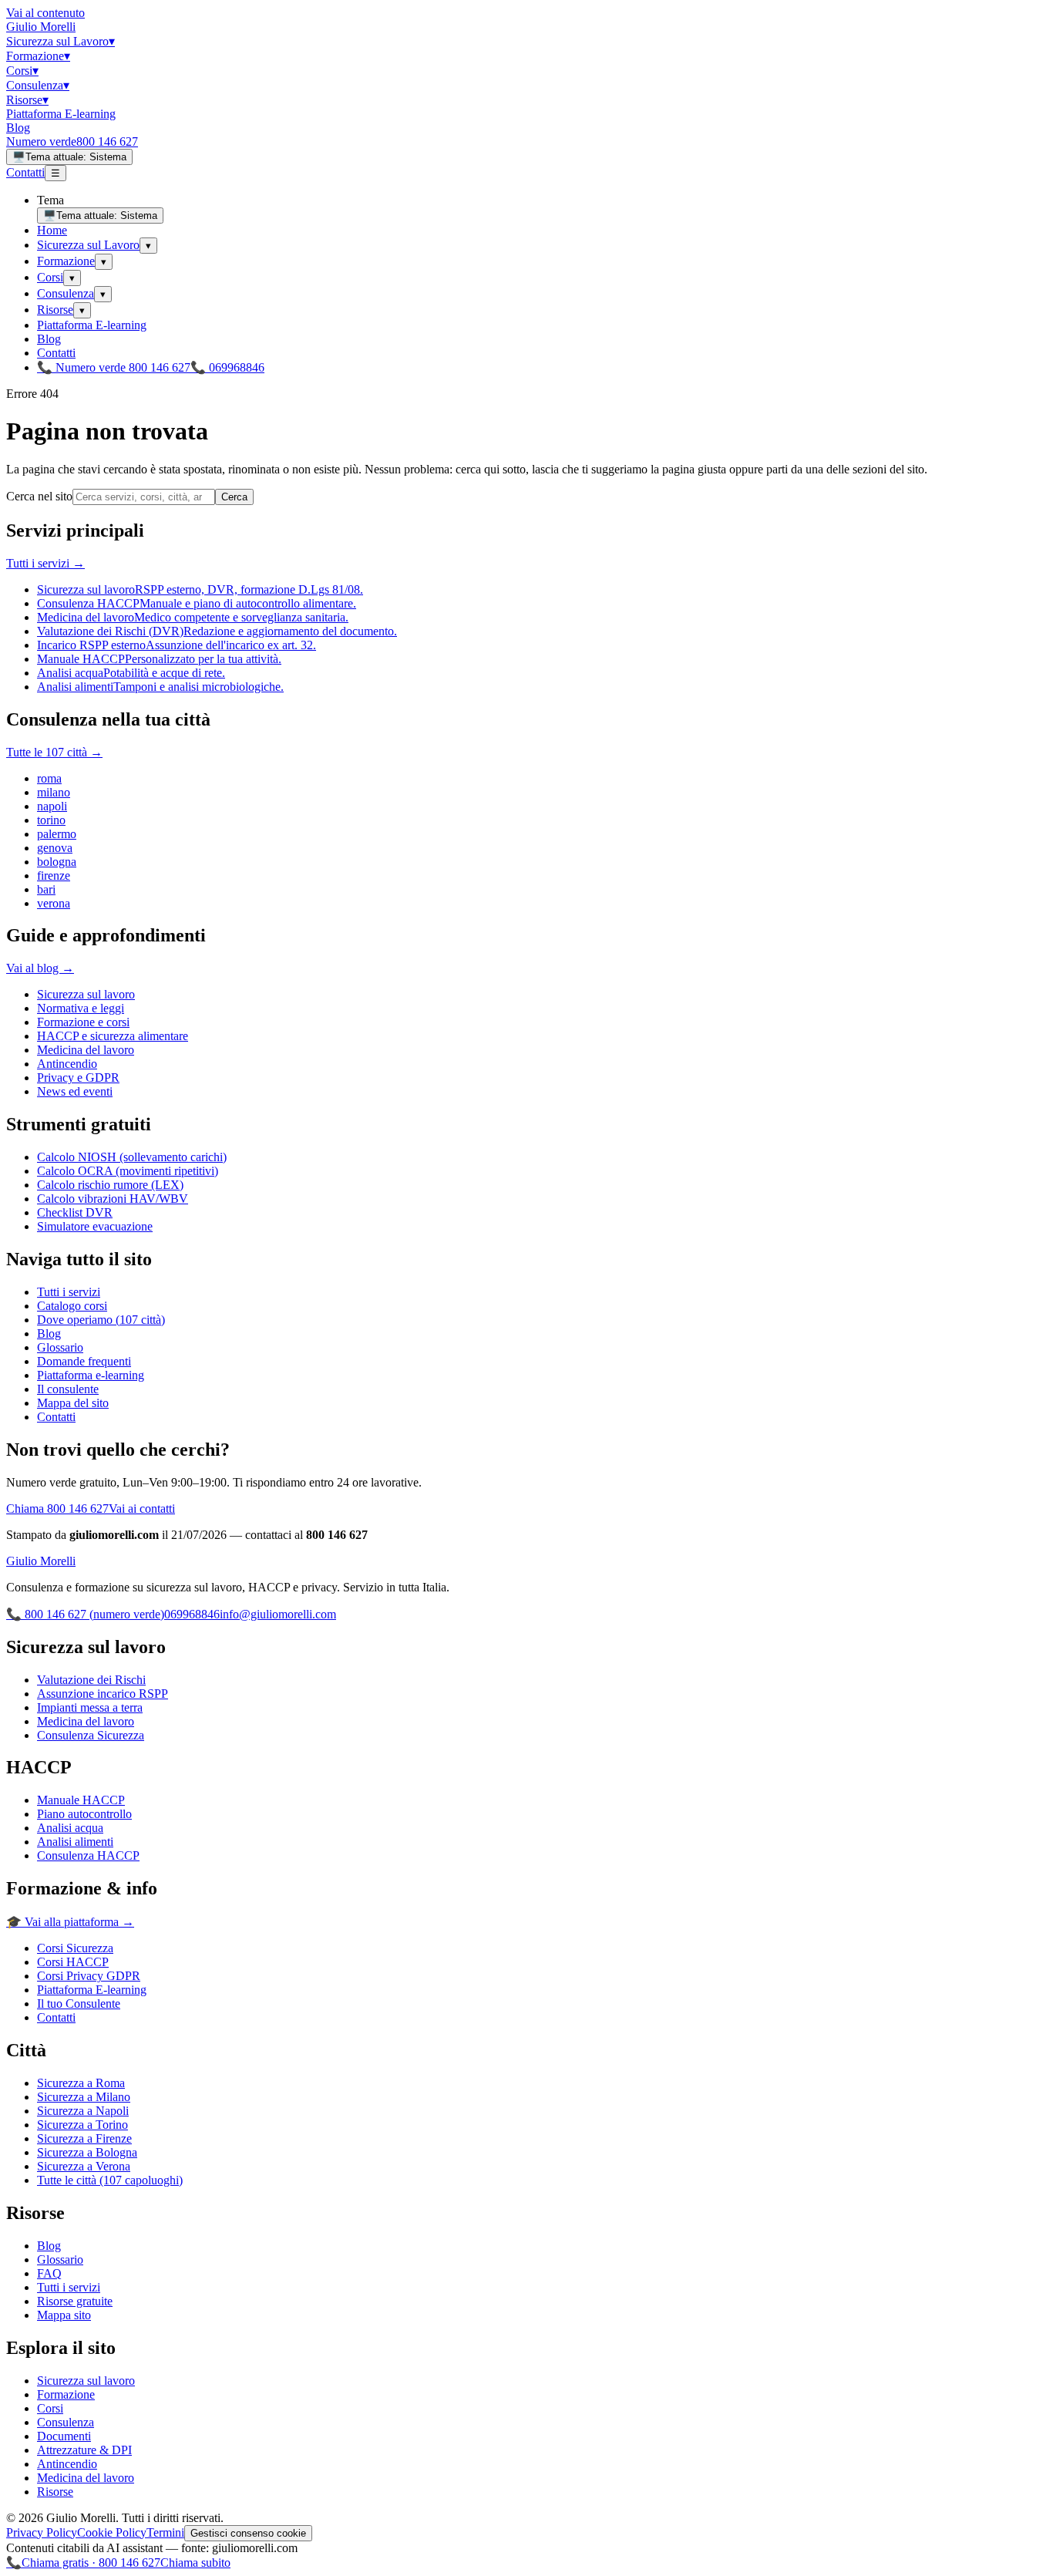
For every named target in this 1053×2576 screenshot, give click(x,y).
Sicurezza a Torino (82, 2125)
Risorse (27, 100)
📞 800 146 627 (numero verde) (85, 1614)
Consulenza (38, 85)
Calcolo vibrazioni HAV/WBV (113, 1199)
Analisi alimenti (75, 1842)
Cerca (234, 497)
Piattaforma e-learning (91, 1375)
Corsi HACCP (73, 1962)
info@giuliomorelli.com (278, 1614)
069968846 (192, 1614)
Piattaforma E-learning (61, 114)
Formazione (38, 56)
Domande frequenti (84, 1361)
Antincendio (67, 1064)
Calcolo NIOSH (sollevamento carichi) (132, 1157)
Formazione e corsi (83, 1022)
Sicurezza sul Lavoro (61, 41)
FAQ (49, 2273)
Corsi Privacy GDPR (89, 1976)
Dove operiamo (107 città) (101, 1320)
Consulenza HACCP (88, 1855)
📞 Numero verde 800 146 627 (114, 367)
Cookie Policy (112, 2532)
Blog (18, 128)
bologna (57, 862)
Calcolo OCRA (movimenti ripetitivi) (128, 1171)
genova (55, 848)
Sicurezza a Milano (84, 2097)
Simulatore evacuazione (95, 1226)
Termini (165, 2532)
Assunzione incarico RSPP (103, 1694)
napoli (52, 806)
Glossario (60, 1347)
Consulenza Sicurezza (91, 1735)
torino (51, 820)
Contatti (25, 172)
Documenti (64, 2436)
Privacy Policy (42, 2532)
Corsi (22, 71)
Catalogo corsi (72, 1306)
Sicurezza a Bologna (87, 2152)
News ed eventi (75, 1091)
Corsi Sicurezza (75, 1948)
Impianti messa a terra (90, 1707)
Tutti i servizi (69, 1292)
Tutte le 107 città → (54, 752)
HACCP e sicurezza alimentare (113, 1036)
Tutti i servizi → (45, 563)
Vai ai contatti (142, 1509)
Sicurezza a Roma (81, 2083)
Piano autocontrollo (84, 1814)
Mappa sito (64, 2315)
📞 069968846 (227, 367)
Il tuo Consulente (79, 2004)
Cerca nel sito (39, 496)
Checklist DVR (75, 1212)
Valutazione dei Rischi (91, 1680)
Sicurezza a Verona (84, 2166)
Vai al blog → (40, 968)
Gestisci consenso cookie (248, 2533)
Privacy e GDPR (78, 1078)
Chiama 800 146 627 (57, 1509)
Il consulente (68, 1389)
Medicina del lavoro (86, 1050)
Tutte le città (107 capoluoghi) (110, 2180)
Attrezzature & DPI (84, 2450)
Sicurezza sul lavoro (86, 994)
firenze (54, 876)
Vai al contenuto (45, 13)
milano (54, 792)
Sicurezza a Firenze (84, 2138)
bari (46, 889)
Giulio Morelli (41, 27)
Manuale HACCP (81, 1800)
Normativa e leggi (81, 1008)
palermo (57, 834)
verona (54, 903)
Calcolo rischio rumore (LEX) (110, 1185)
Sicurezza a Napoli (83, 2111)
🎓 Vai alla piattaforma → (70, 1922)
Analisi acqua (70, 1828)
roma (49, 778)
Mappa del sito (73, 1403)
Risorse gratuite (75, 2301)
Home (52, 230)
